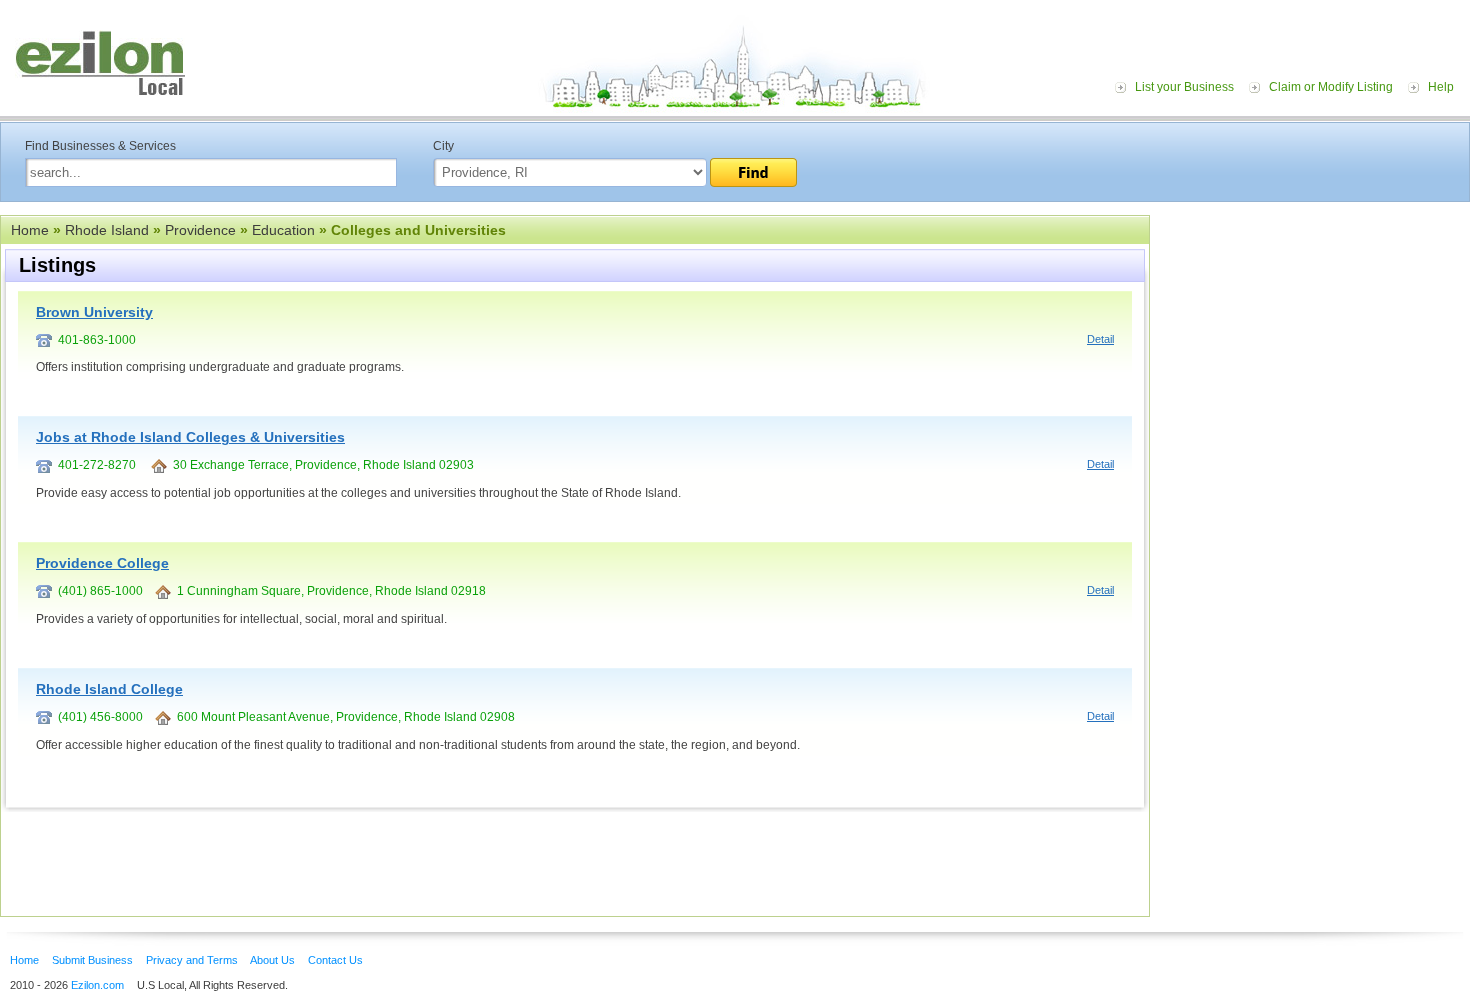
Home (30, 230)
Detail (1100, 339)
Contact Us (335, 960)
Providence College (102, 563)
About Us (272, 960)
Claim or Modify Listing (1331, 87)
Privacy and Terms (192, 960)
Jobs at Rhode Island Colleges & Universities (190, 437)
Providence (200, 230)
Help (1441, 87)
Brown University (94, 312)
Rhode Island (107, 230)
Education (283, 230)
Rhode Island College (109, 689)
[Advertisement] (1315, 338)
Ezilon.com (97, 985)
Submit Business (92, 960)
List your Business (1184, 87)
